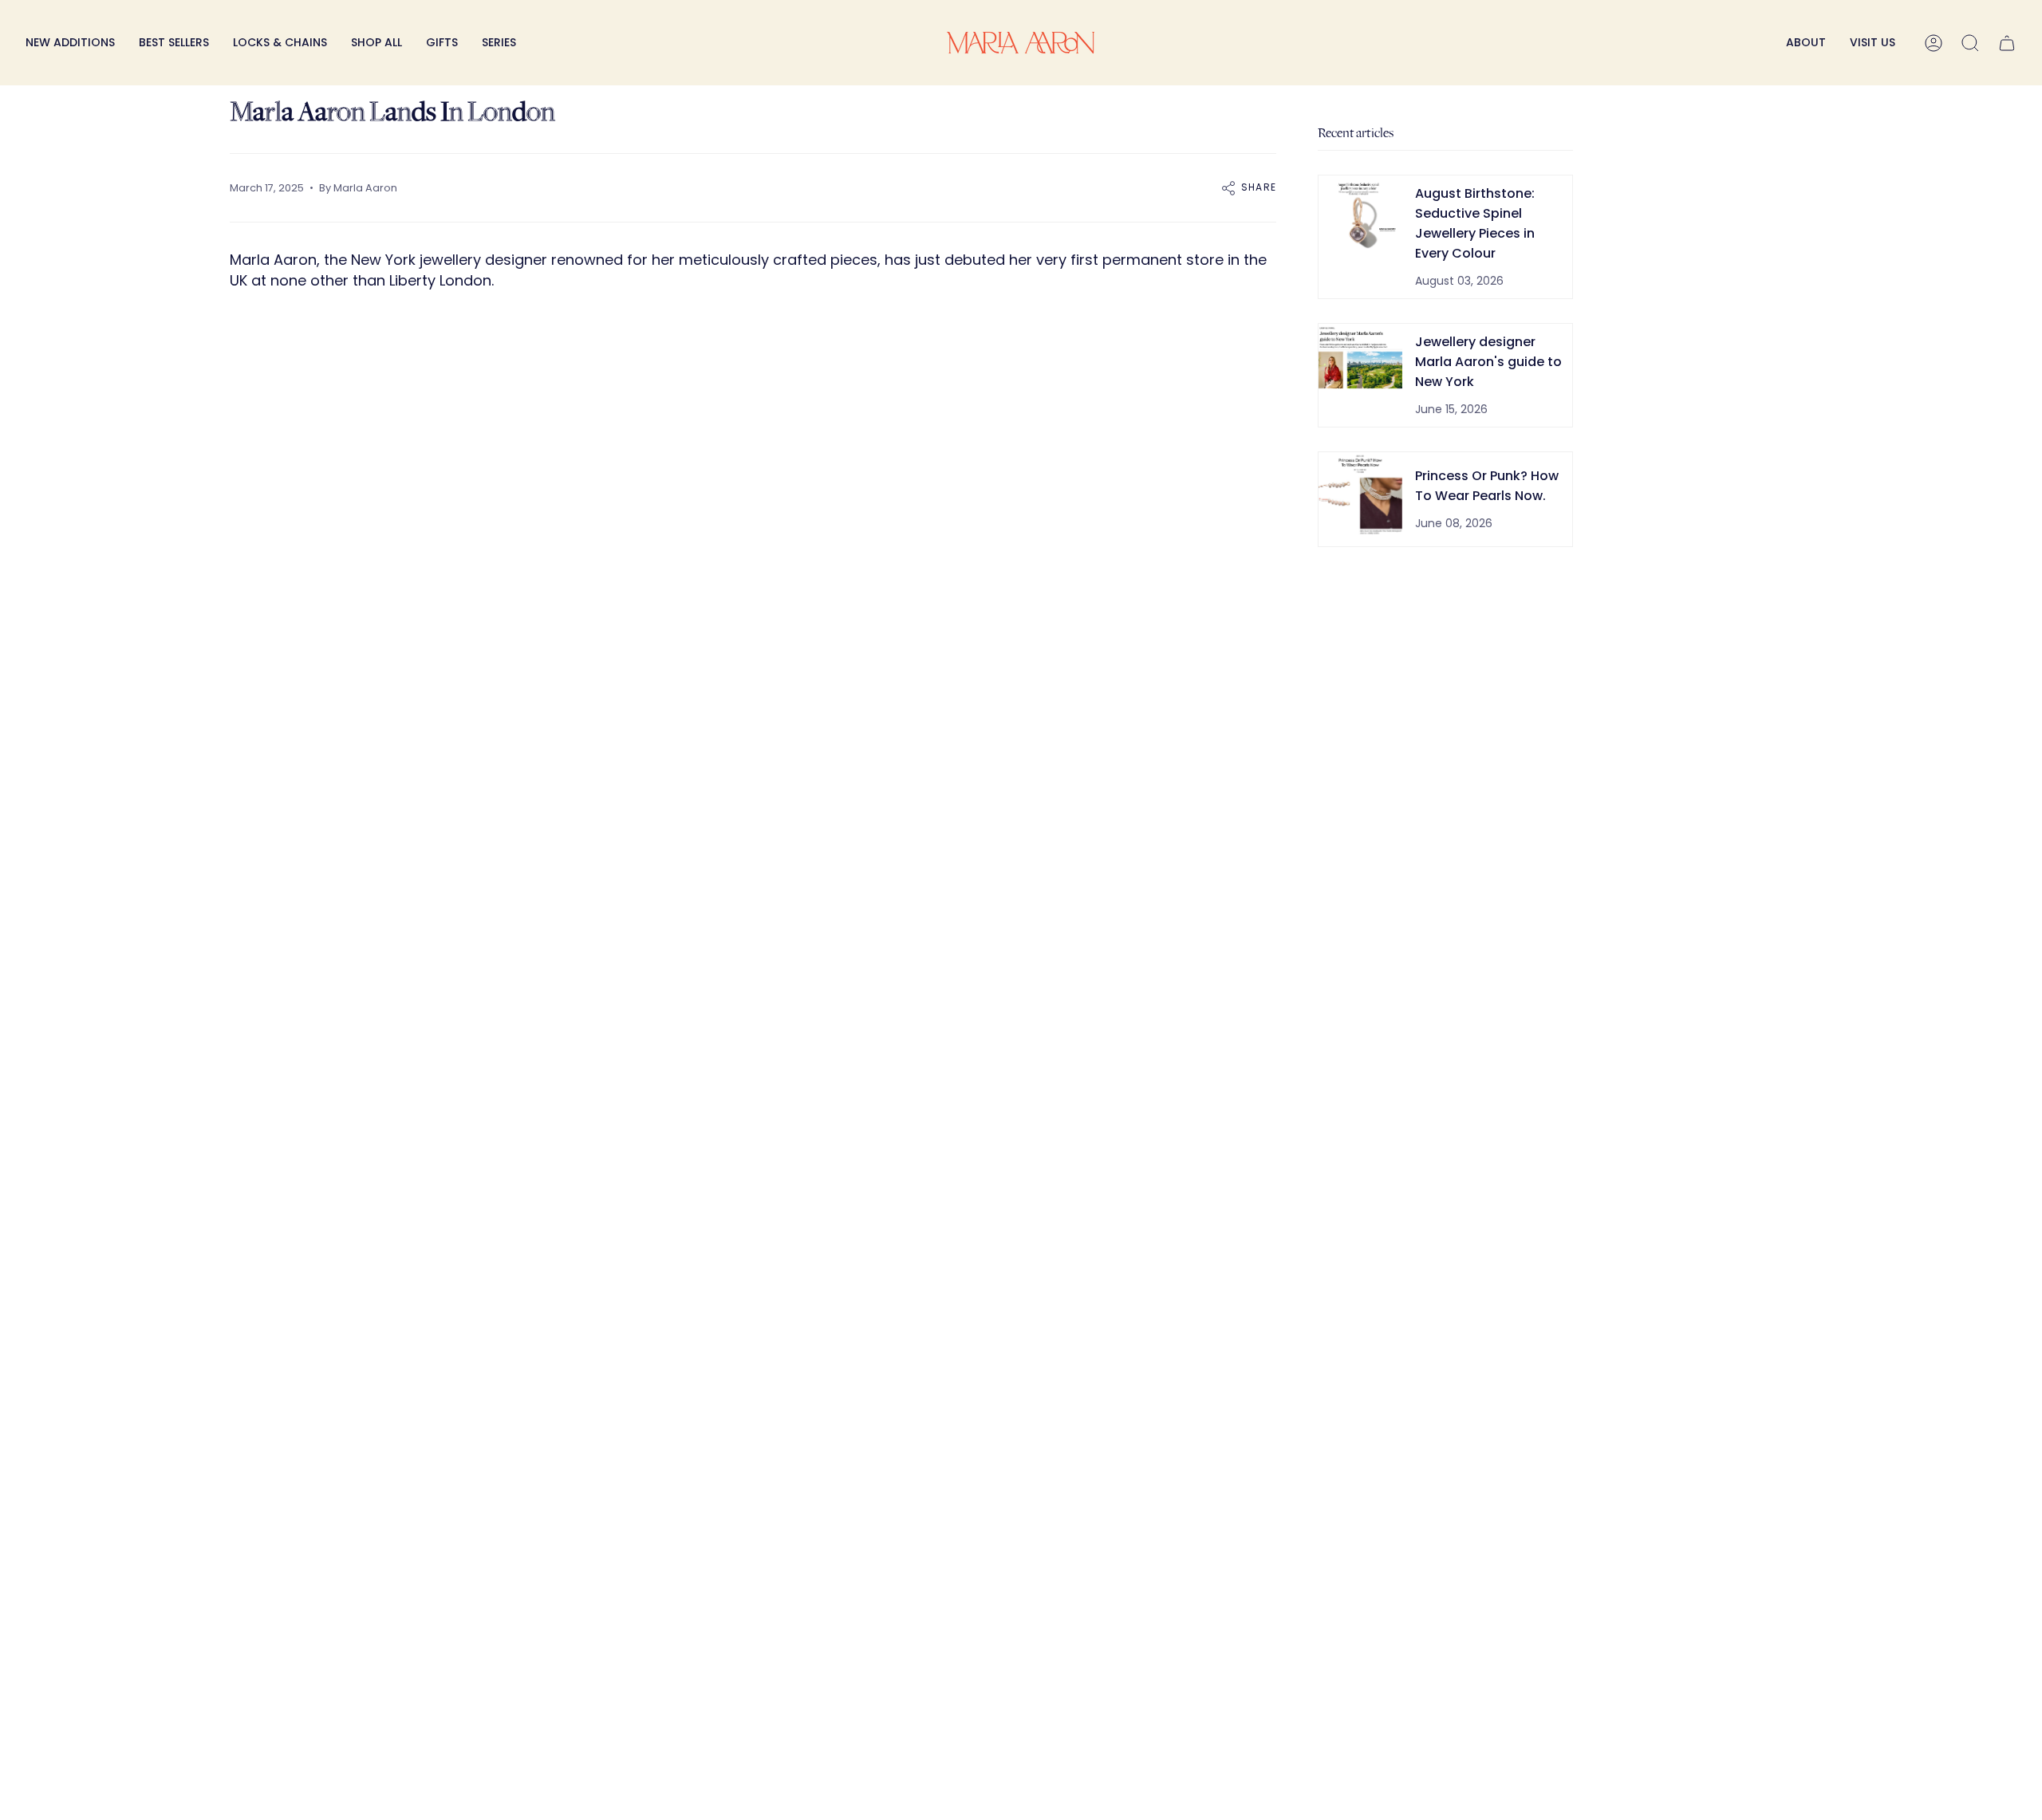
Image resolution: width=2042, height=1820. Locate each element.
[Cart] (2007, 43)
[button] (280, 43)
